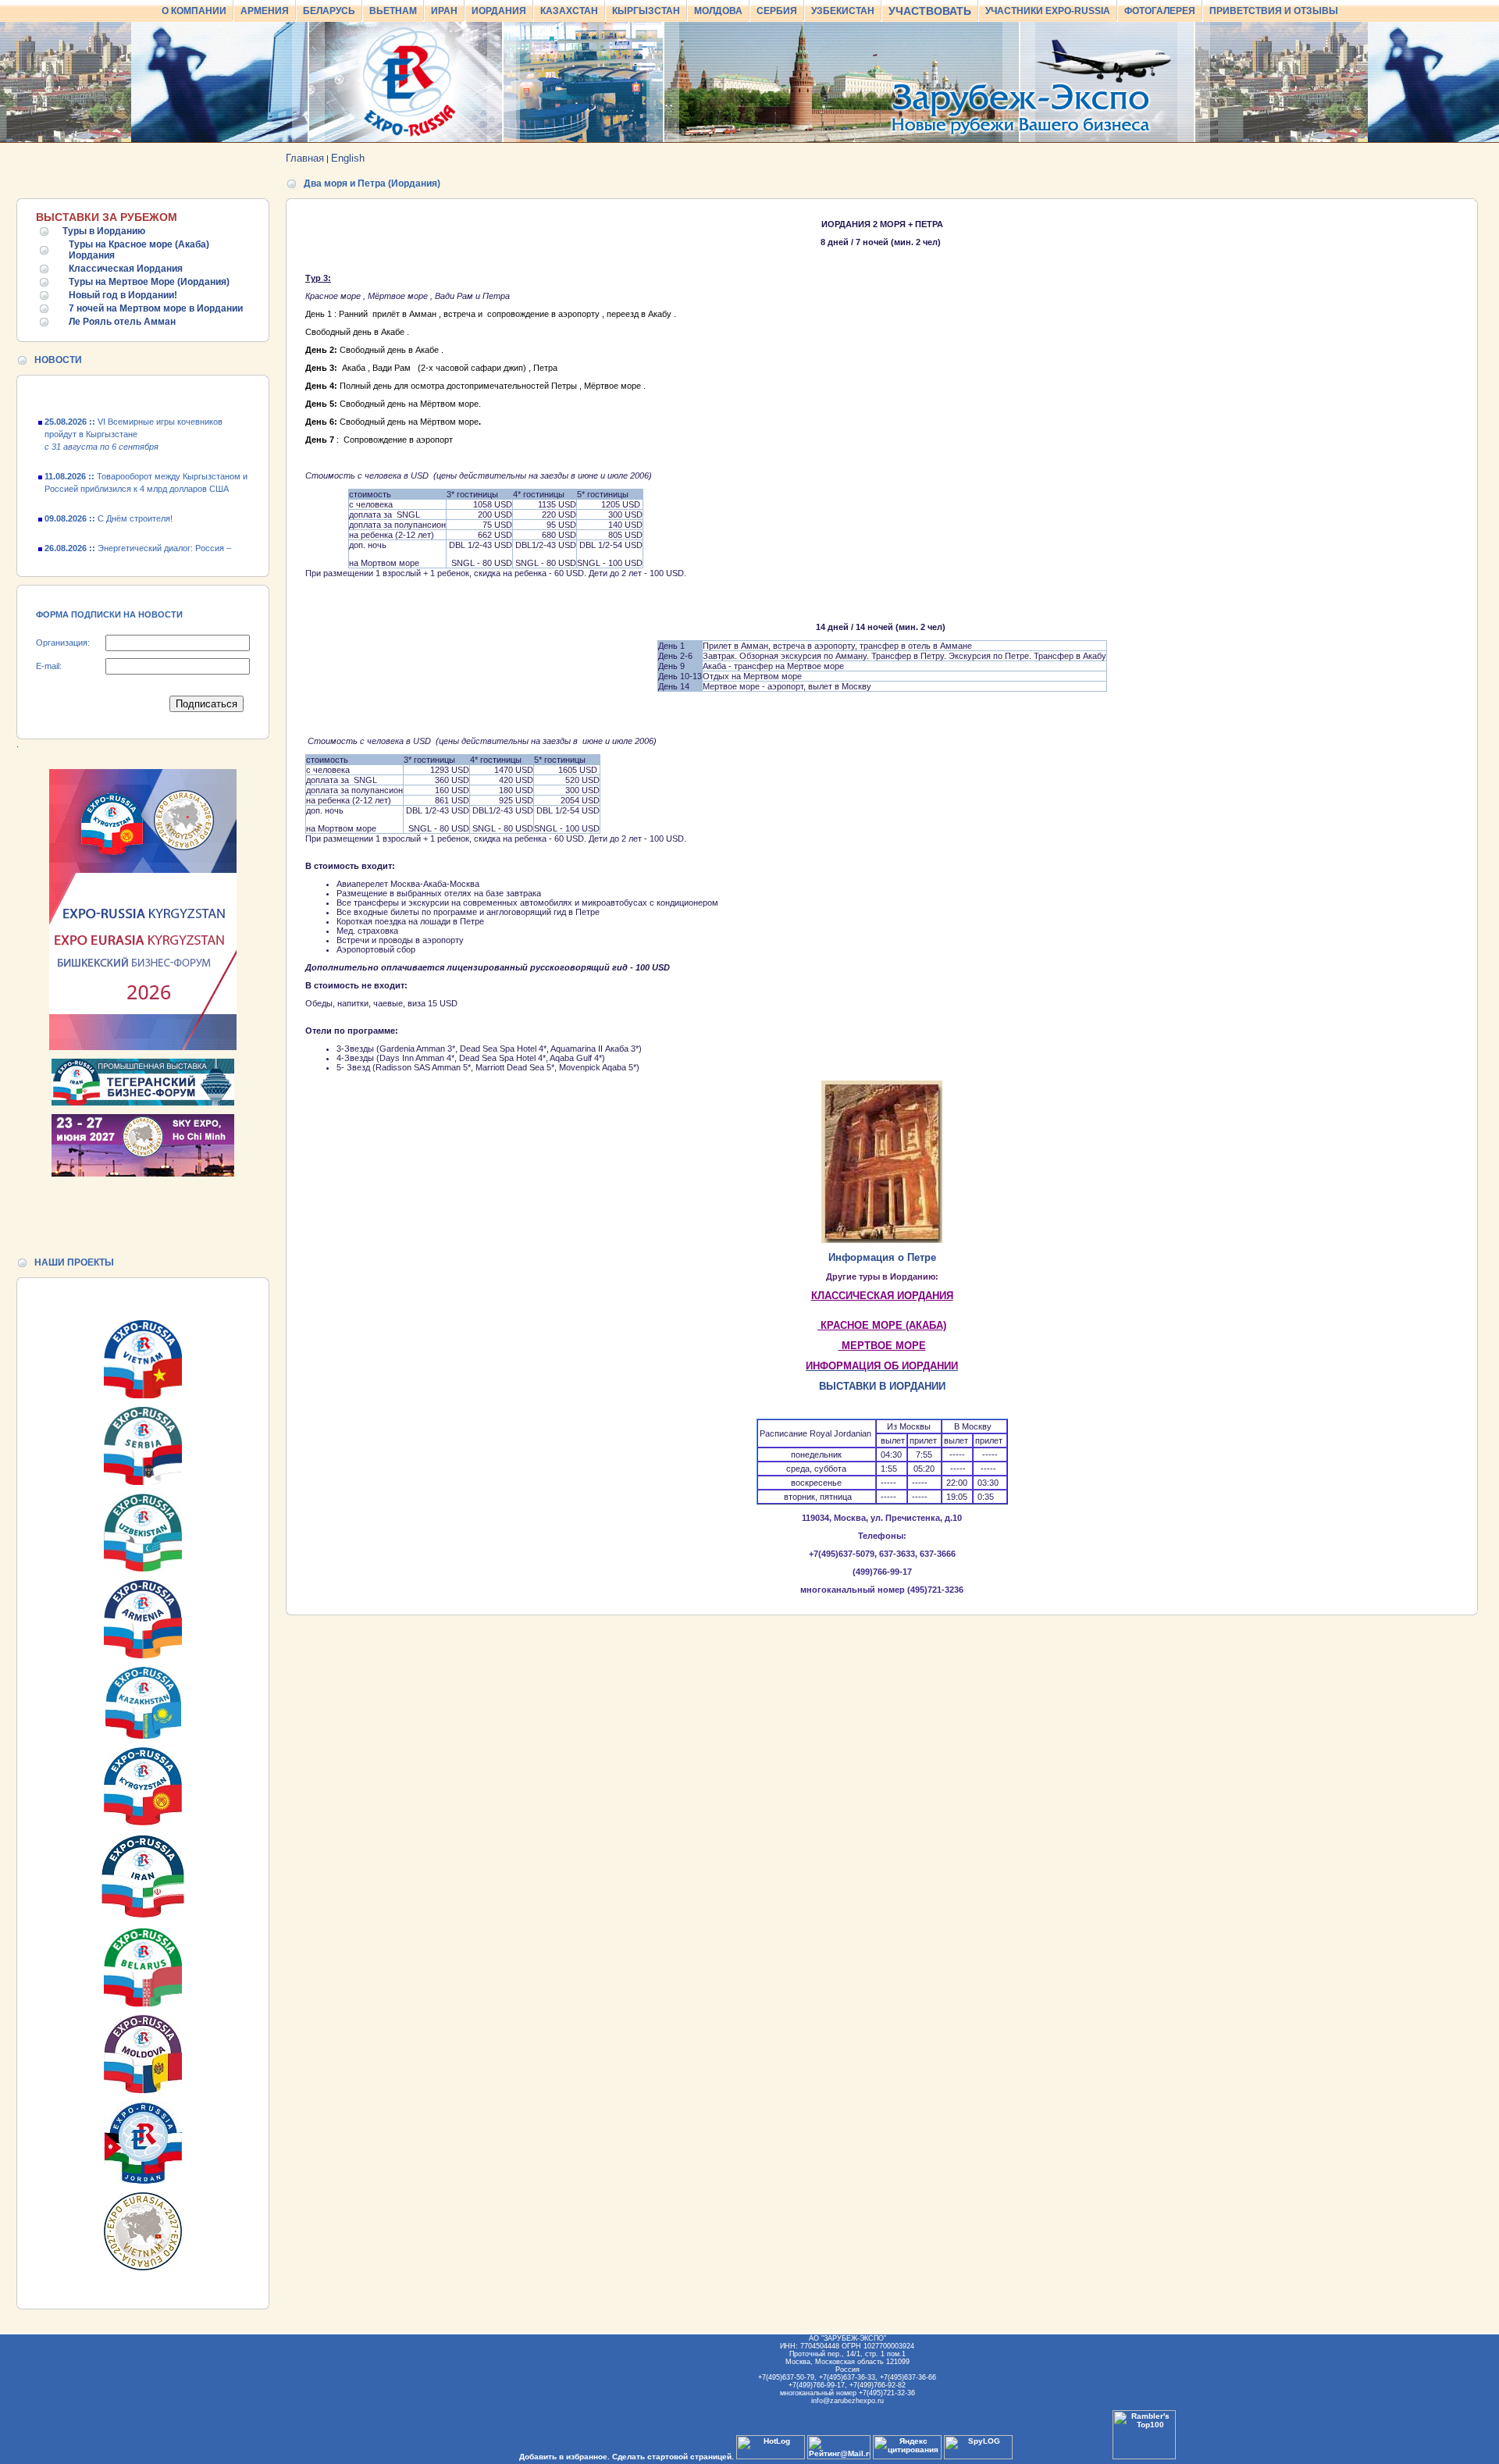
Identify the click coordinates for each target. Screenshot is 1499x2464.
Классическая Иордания (126, 269)
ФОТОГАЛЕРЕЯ (1160, 11)
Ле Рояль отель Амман (122, 322)
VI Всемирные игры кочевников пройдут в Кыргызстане (134, 411)
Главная (305, 158)
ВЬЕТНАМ (393, 11)
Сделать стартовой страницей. (673, 2457)
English (348, 158)
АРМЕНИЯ (265, 11)
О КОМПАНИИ (194, 11)
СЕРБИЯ (777, 11)
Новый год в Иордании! (123, 295)
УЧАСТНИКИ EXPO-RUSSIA (1048, 11)
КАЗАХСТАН (569, 11)
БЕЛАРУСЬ (329, 11)
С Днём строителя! (109, 495)
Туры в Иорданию (104, 231)
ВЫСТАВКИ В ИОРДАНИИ (882, 1386)
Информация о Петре (882, 1257)
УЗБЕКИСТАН (843, 11)
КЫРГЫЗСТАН (646, 11)
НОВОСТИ (58, 360)
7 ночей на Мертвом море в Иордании (156, 308)
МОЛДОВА (718, 11)
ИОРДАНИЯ (499, 11)
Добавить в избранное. (564, 2457)
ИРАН (444, 11)
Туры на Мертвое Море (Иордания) (149, 282)
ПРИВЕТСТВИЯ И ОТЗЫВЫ (1274, 11)
